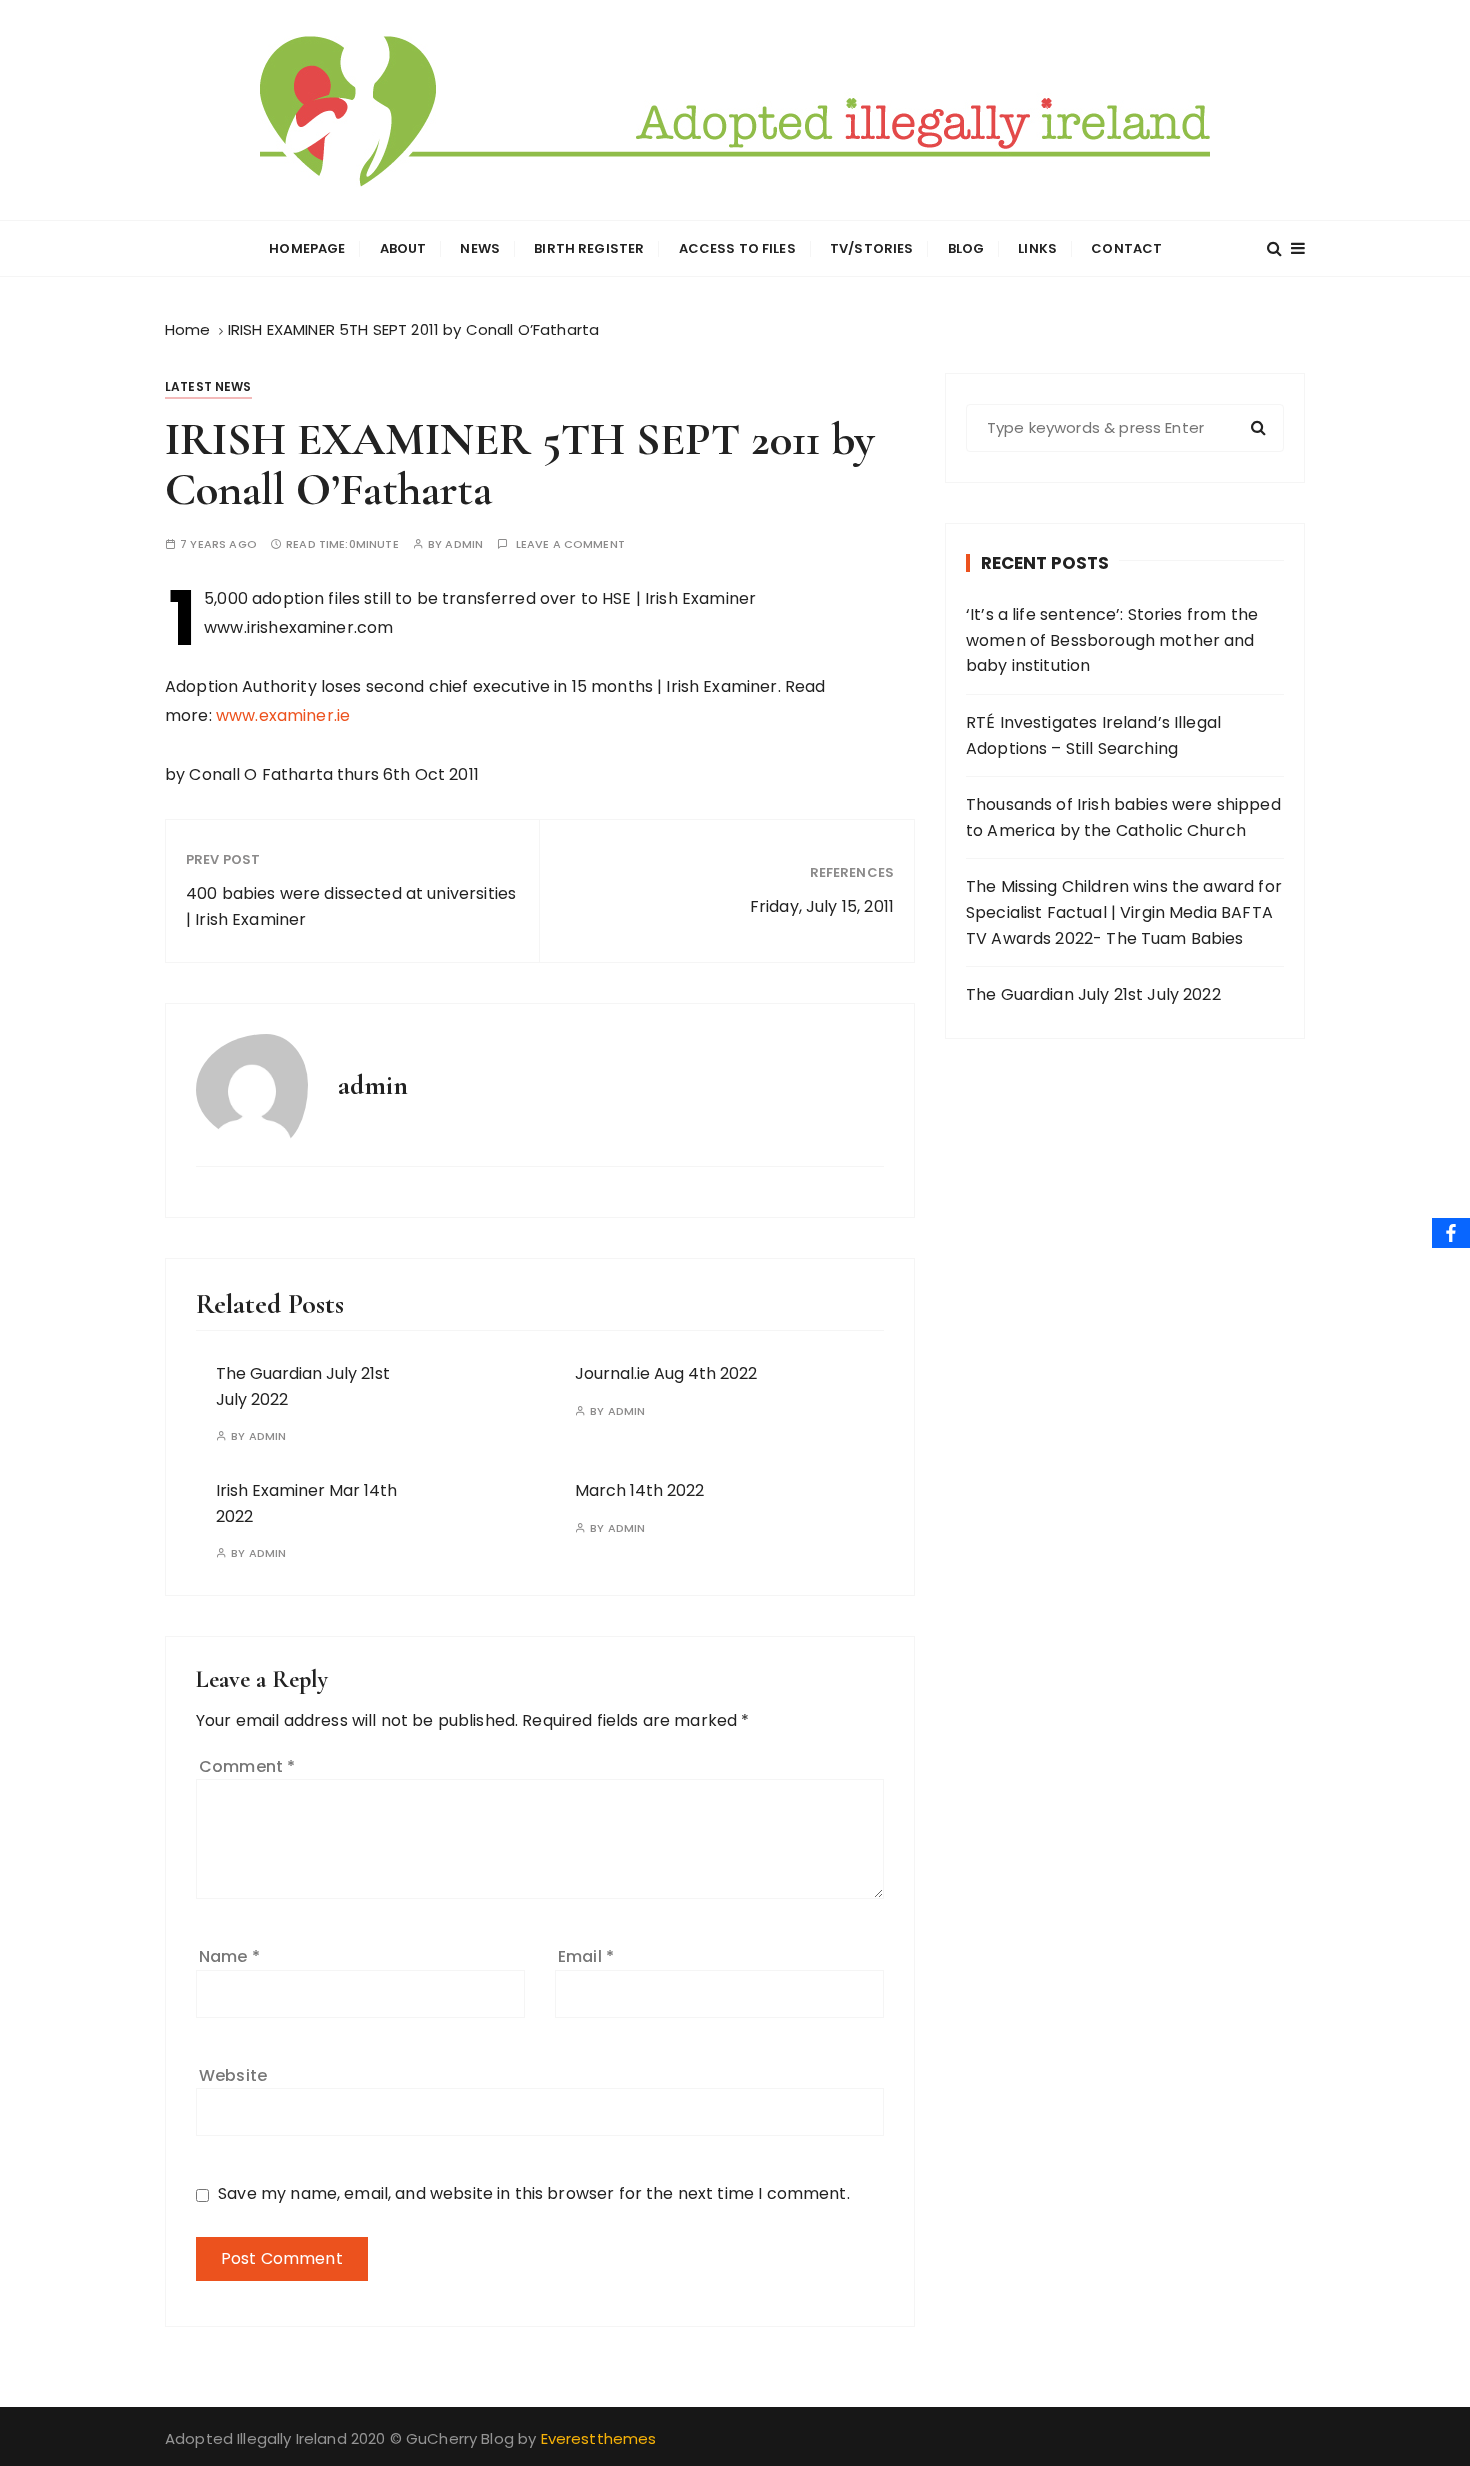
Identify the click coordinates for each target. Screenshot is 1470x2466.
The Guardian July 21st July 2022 (1093, 994)
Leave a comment (570, 544)
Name (229, 1956)
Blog (966, 248)
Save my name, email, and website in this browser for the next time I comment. (534, 2193)
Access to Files (737, 248)
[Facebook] (1451, 1233)
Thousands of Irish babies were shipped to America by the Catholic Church (1123, 817)
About (403, 248)
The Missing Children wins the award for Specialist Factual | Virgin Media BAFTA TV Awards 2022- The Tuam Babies (1124, 912)
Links (1037, 248)
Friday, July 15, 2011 (822, 906)
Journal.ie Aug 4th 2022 (666, 1373)
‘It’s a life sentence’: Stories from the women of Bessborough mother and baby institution (1112, 640)
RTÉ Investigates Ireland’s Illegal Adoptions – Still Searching (1093, 735)
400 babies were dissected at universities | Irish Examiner (351, 906)
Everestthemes (599, 2438)
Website (233, 2075)
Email (586, 1956)
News (480, 248)
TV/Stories (872, 248)
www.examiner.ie (283, 715)
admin (464, 544)
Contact (1126, 248)
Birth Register (589, 248)
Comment (247, 1766)
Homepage (307, 248)
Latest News (208, 386)
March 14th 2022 (639, 1490)
